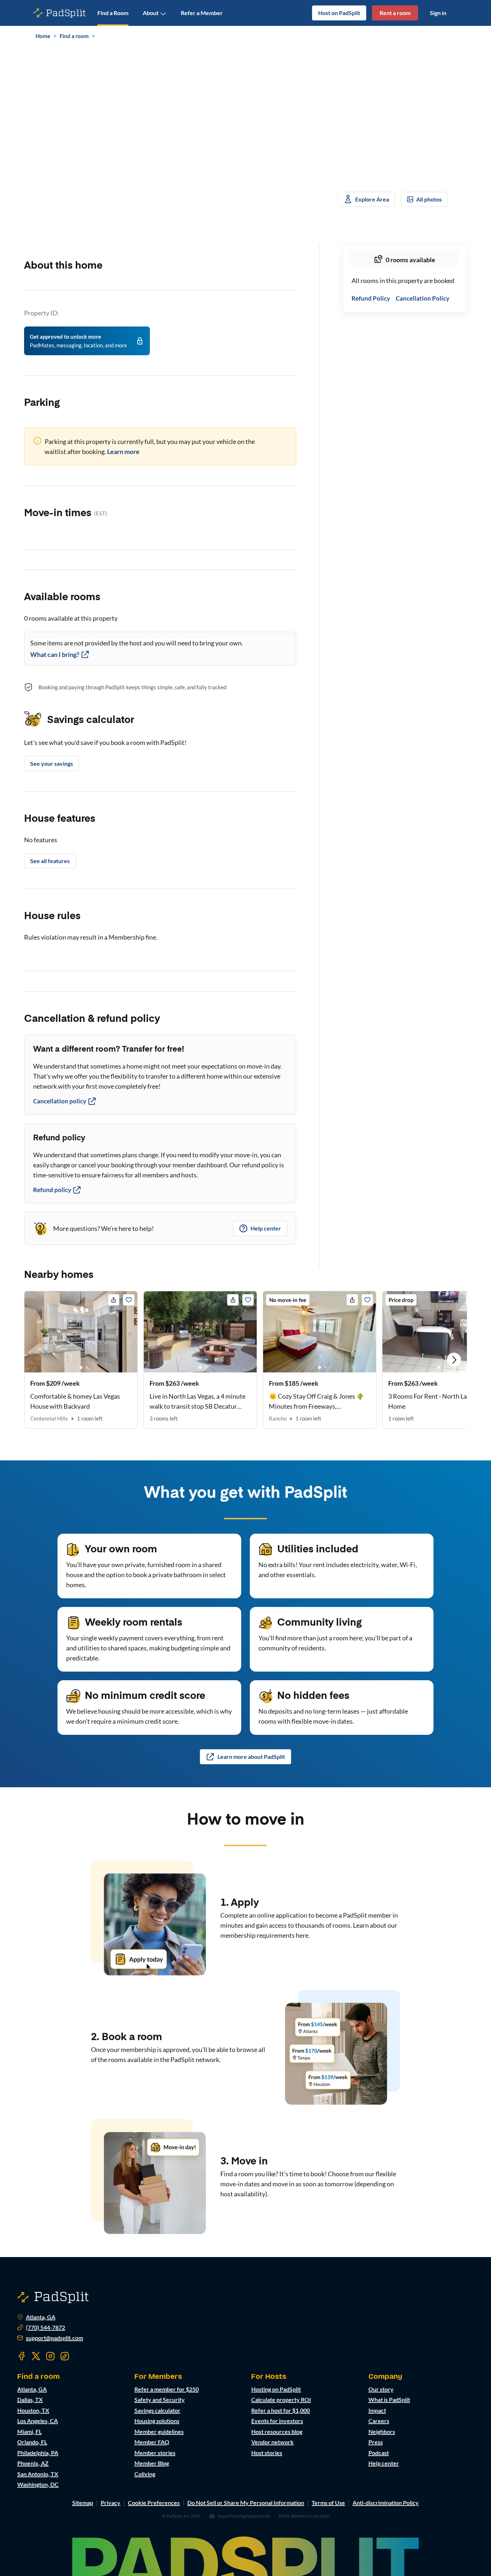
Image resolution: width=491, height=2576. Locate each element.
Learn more (123, 451)
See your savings (52, 763)
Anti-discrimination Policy (386, 2503)
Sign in (438, 13)
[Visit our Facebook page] (22, 2356)
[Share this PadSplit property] (114, 1300)
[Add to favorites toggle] (129, 1300)
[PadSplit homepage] (60, 13)
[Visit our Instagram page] (50, 2356)
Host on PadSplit (339, 13)
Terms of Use (328, 2503)
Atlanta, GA (41, 2317)
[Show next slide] (454, 1360)
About (151, 13)
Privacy (111, 2503)
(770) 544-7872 (45, 2327)
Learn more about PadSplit (251, 1757)
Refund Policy (371, 299)
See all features (50, 861)
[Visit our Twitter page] (36, 2356)
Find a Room (113, 13)
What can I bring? (55, 654)
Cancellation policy (60, 1101)
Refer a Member (202, 13)
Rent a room (395, 13)
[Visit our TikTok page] (65, 2356)
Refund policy (52, 1190)
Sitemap (83, 2503)
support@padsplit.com (54, 2338)
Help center (266, 1228)
